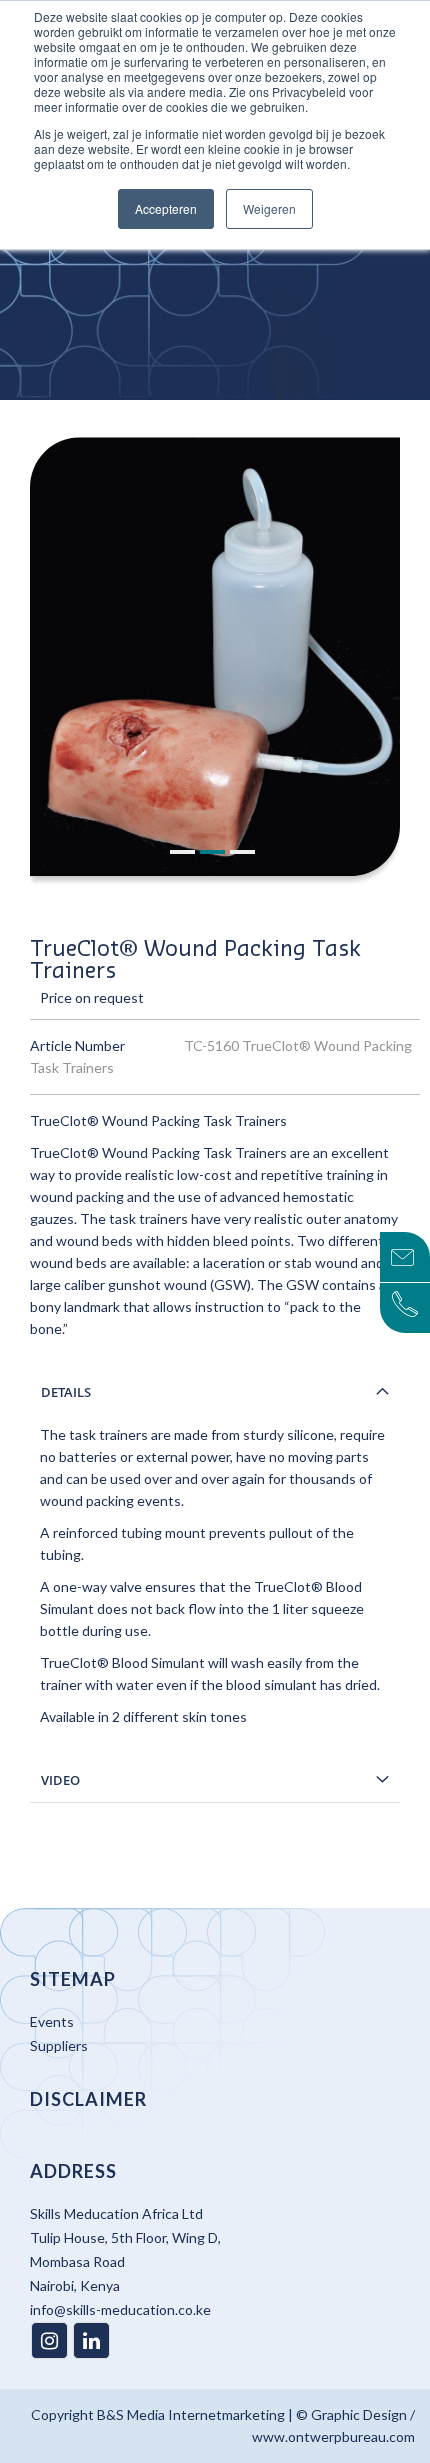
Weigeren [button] (269, 208)
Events (52, 2021)
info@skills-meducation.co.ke (120, 2309)
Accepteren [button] (166, 208)
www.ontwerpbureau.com (333, 2436)
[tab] (215, 1392)
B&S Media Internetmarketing (191, 2414)
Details (66, 1392)
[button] (185, 853)
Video (60, 1780)
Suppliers (59, 2045)
